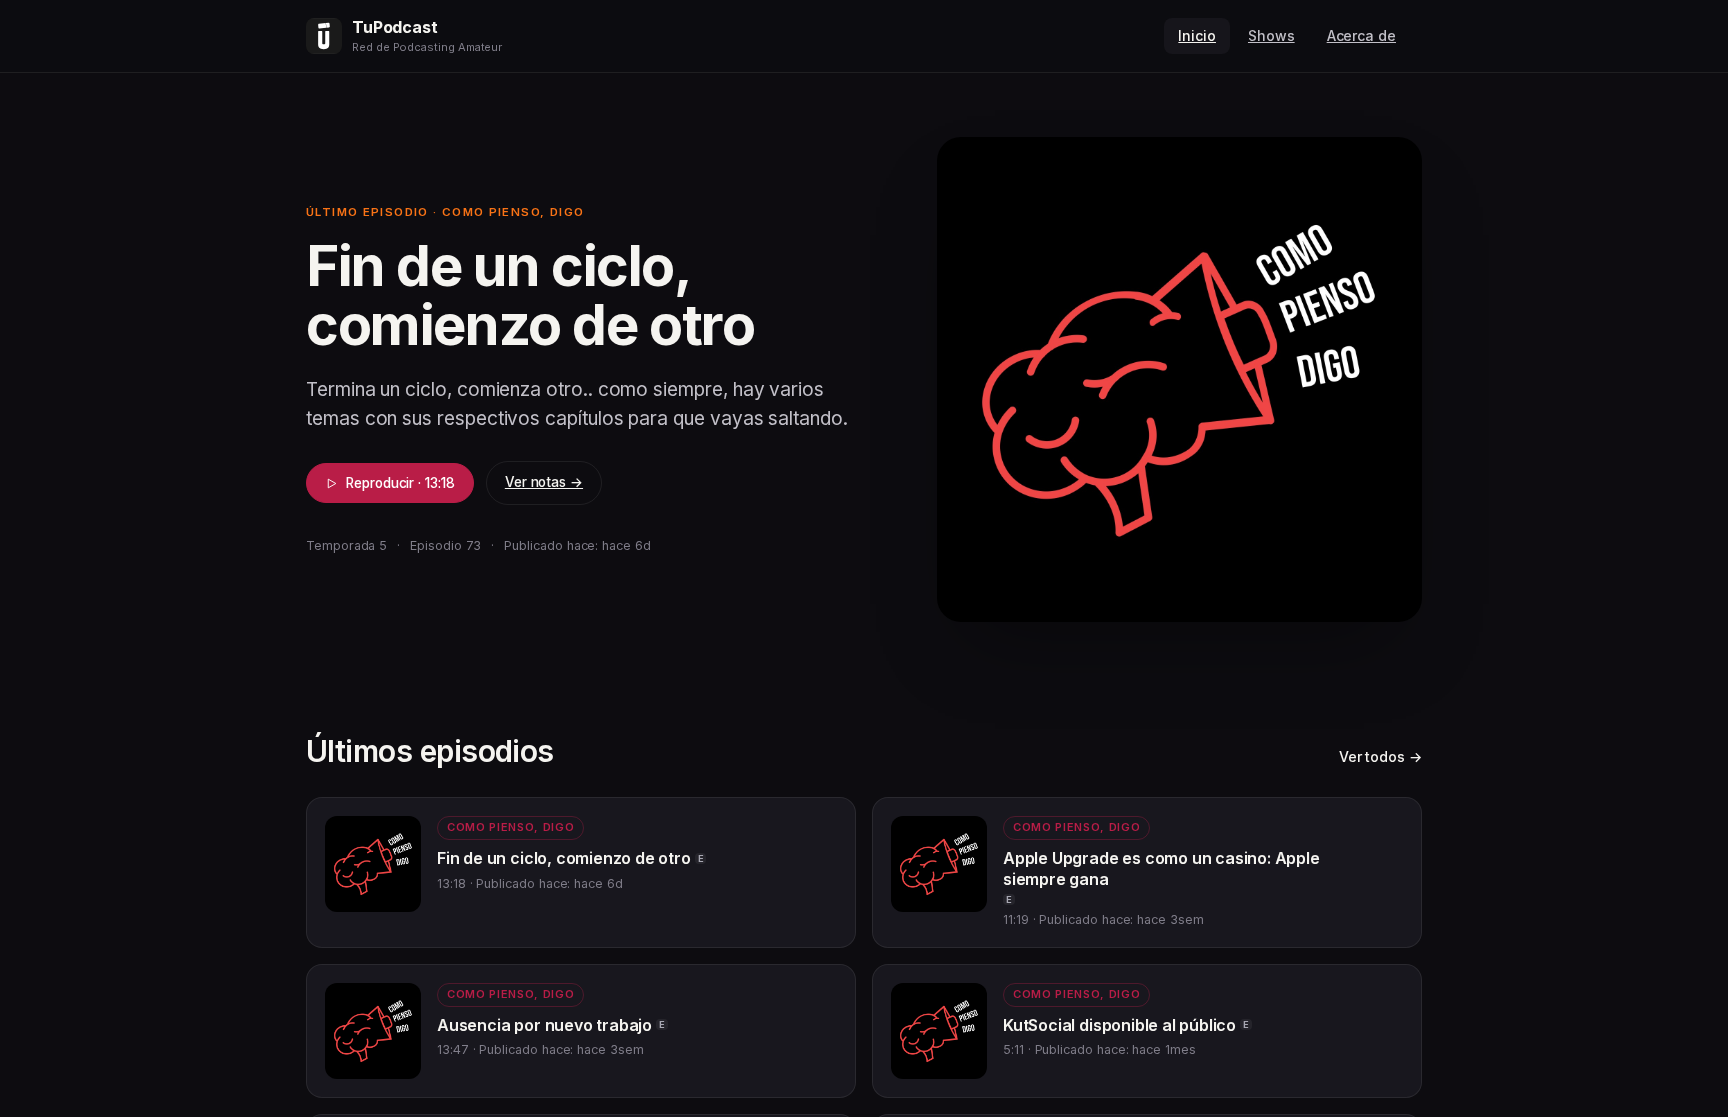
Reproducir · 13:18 (400, 483)
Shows (1271, 35)
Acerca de (1361, 35)
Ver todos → (1380, 756)
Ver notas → (544, 482)
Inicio (1197, 35)
